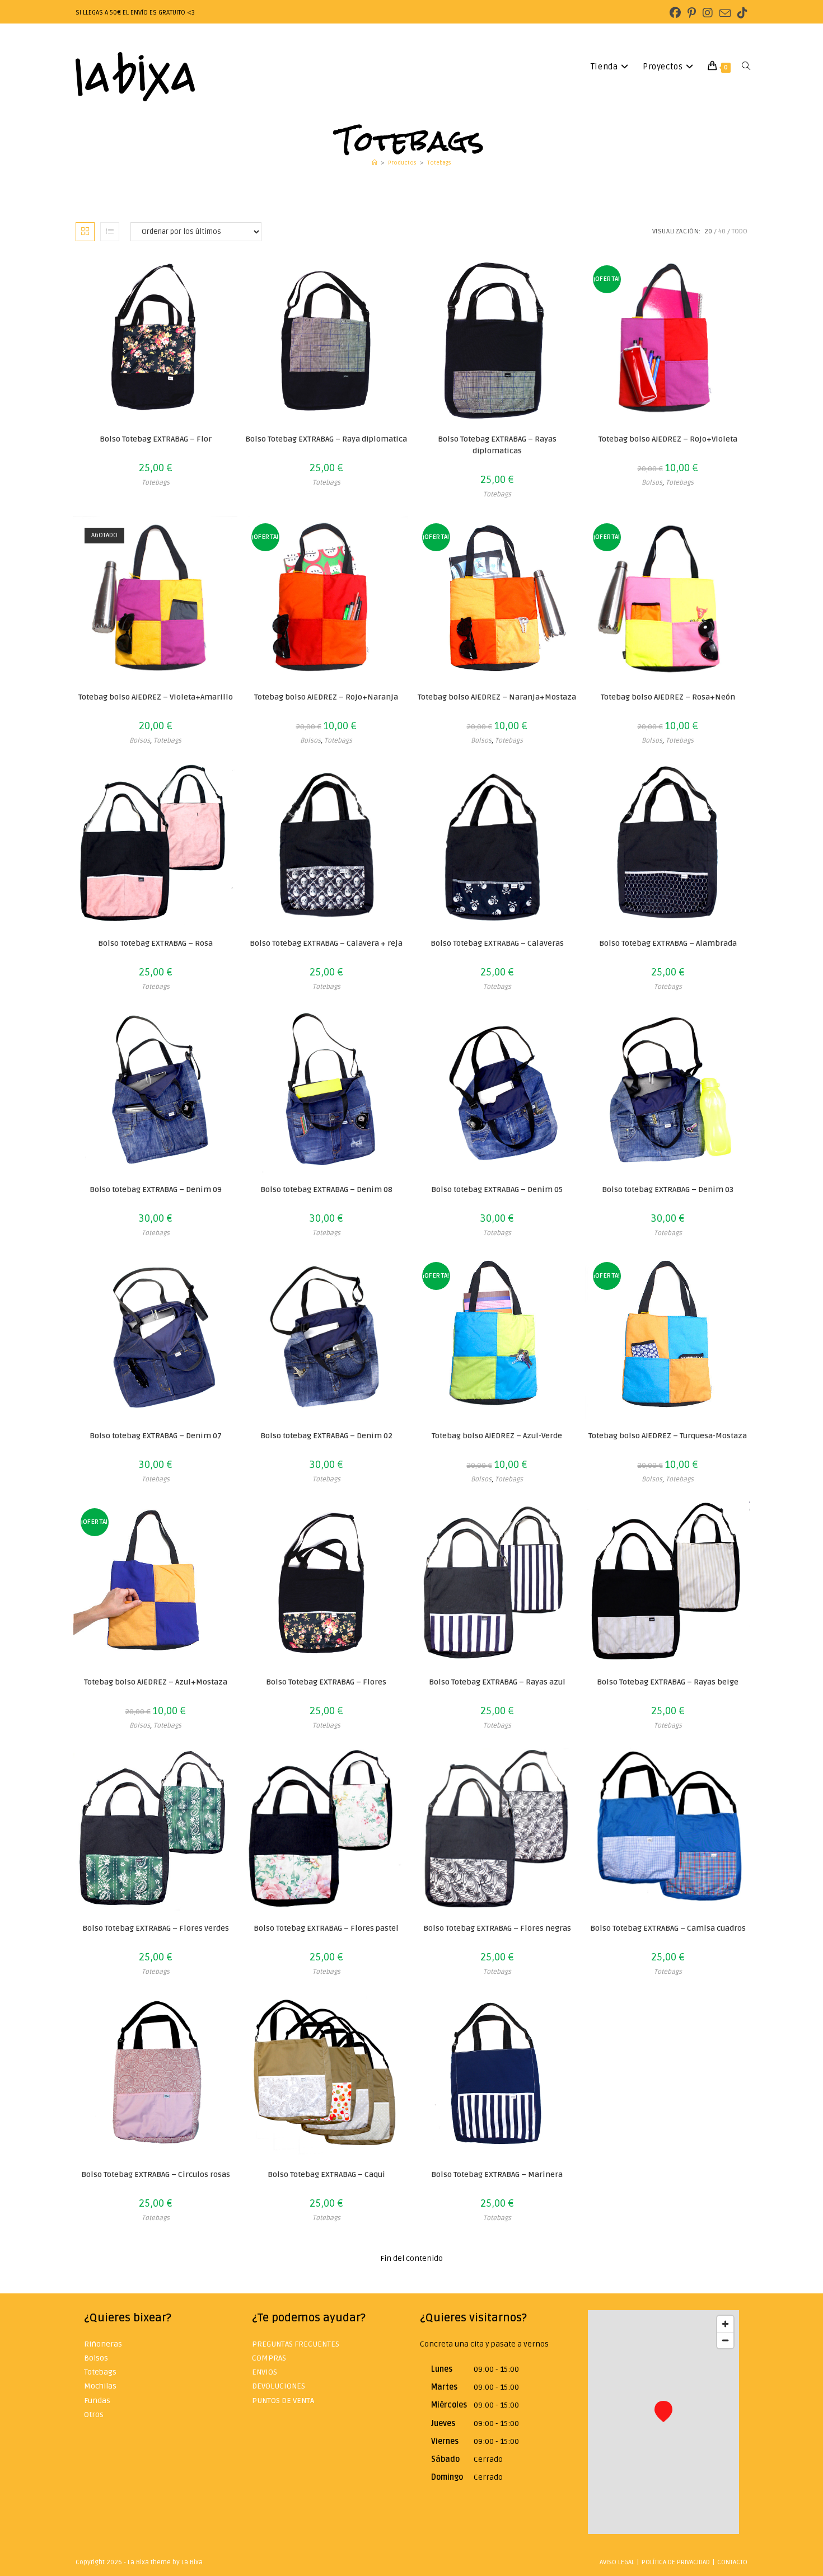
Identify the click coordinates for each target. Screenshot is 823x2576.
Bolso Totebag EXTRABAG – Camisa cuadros (668, 1928)
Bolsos (652, 483)
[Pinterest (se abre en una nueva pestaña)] (692, 13)
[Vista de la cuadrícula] (85, 232)
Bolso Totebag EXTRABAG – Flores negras (497, 1928)
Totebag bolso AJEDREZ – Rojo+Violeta (668, 439)
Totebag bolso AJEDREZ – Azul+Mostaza (156, 1682)
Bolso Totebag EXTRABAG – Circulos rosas (156, 2174)
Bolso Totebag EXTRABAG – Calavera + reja (326, 943)
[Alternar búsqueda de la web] (746, 67)
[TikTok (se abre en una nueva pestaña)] (741, 13)
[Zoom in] (725, 2324)
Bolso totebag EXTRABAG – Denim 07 (156, 1436)
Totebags (439, 163)
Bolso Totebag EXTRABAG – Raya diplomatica (326, 439)
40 (722, 231)
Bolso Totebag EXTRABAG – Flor (156, 439)
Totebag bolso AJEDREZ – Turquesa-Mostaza (668, 1436)
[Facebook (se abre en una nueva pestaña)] (675, 13)
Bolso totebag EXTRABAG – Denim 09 (156, 1190)
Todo (740, 231)
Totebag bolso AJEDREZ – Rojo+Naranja (326, 697)
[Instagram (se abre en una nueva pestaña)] (708, 13)
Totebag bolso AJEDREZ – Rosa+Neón (668, 697)
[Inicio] (375, 163)
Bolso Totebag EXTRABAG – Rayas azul (497, 1682)
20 (708, 231)
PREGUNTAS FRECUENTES (296, 2344)
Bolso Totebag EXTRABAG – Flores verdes (156, 1928)
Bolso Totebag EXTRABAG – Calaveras (497, 943)
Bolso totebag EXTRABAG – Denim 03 (668, 1190)
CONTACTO (732, 2562)
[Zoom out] (725, 2340)
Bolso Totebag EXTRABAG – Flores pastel (326, 1928)
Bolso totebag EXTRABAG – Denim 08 (326, 1190)
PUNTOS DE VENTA (283, 2401)
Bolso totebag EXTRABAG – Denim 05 (497, 1190)
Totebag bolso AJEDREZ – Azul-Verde (497, 1436)
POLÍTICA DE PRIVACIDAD (676, 2562)
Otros (94, 2415)
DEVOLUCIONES (279, 2386)
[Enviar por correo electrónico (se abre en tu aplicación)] (725, 14)
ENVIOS (265, 2372)
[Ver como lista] (110, 232)
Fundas (97, 2401)
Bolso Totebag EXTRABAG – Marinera (497, 2174)
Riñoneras (103, 2344)
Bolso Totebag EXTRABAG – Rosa (155, 943)
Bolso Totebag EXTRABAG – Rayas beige (668, 1682)
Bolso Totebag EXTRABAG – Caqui (326, 2174)
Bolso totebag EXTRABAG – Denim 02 (326, 1436)
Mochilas (100, 2386)
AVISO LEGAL (617, 2562)
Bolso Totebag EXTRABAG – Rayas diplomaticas (497, 445)
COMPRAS (269, 2358)
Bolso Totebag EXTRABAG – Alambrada (668, 943)
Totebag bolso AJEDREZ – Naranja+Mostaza (497, 697)
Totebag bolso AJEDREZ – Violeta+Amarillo (156, 697)
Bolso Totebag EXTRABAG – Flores (326, 1682)
